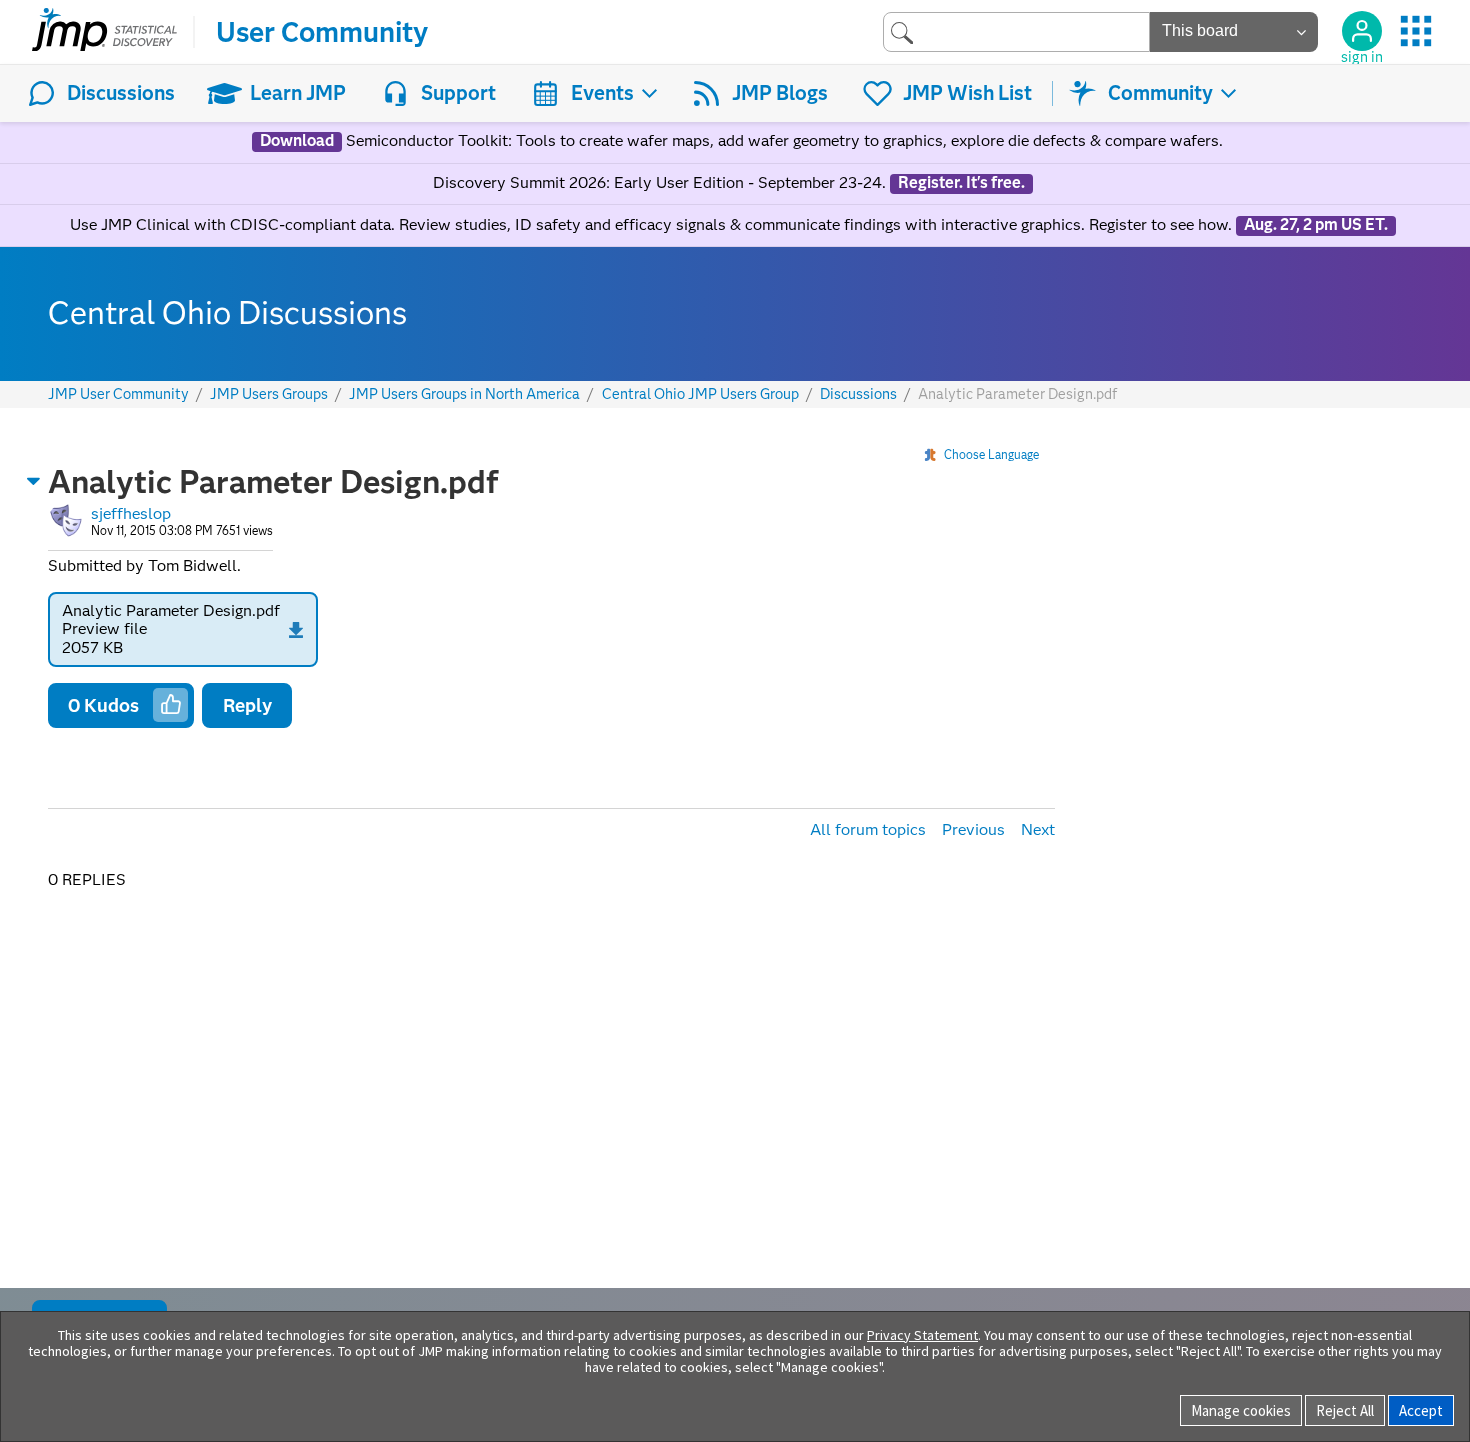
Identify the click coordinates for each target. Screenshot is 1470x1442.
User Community (322, 32)
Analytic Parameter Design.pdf (171, 610)
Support (458, 93)
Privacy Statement (922, 1335)
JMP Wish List (967, 93)
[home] (104, 32)
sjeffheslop (131, 513)
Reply (247, 705)
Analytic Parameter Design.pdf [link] (1017, 394)
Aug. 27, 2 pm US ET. (1316, 225)
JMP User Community (118, 394)
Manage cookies (1241, 1410)
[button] (34, 481)
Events (602, 93)
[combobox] (1016, 31)
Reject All (1345, 1410)
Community (1160, 93)
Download (297, 141)
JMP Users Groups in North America (464, 394)
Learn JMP (298, 93)
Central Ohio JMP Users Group (700, 394)
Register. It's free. (961, 183)
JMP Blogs (780, 93)
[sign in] (1362, 31)
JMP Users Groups (269, 394)
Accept (1421, 1410)
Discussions (121, 93)
